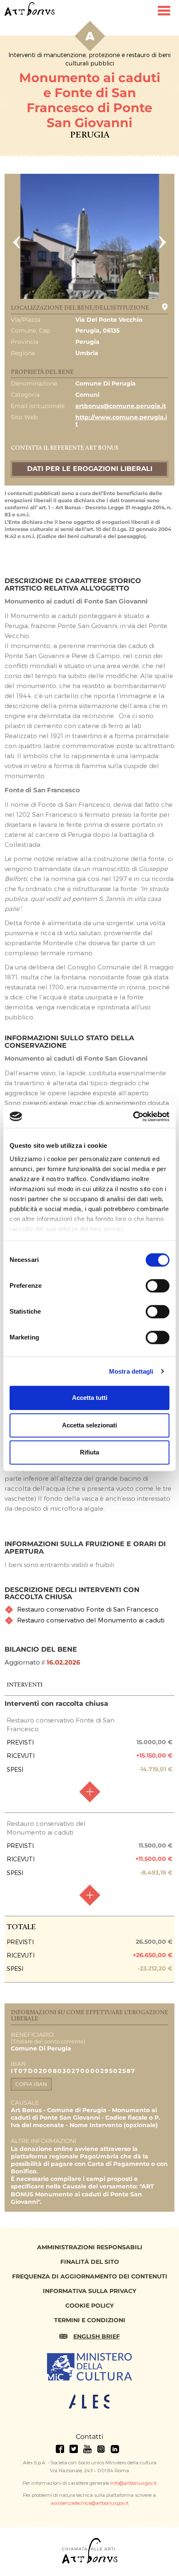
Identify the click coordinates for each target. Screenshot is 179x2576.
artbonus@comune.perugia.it (121, 406)
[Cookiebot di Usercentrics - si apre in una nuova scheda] (133, 1117)
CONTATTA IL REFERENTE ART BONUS (65, 448)
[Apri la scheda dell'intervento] (89, 1792)
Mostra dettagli (131, 1371)
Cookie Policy (89, 2306)
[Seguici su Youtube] (87, 2449)
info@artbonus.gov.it (133, 2483)
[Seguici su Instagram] (101, 2449)
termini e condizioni (90, 2320)
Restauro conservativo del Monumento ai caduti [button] (91, 1620)
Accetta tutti (90, 1398)
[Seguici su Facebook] (60, 2449)
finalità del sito (90, 2262)
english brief (97, 2336)
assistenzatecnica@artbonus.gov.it (90, 2503)
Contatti (89, 2437)
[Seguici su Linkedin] (115, 2449)
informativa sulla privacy (89, 2291)
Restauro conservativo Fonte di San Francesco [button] (88, 1609)
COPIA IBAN (31, 2084)
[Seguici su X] (74, 2449)
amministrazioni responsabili (90, 2247)
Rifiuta (89, 1452)
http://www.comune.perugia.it (121, 421)
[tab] (90, 1609)
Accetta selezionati (89, 1425)
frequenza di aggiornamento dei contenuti (90, 2276)
